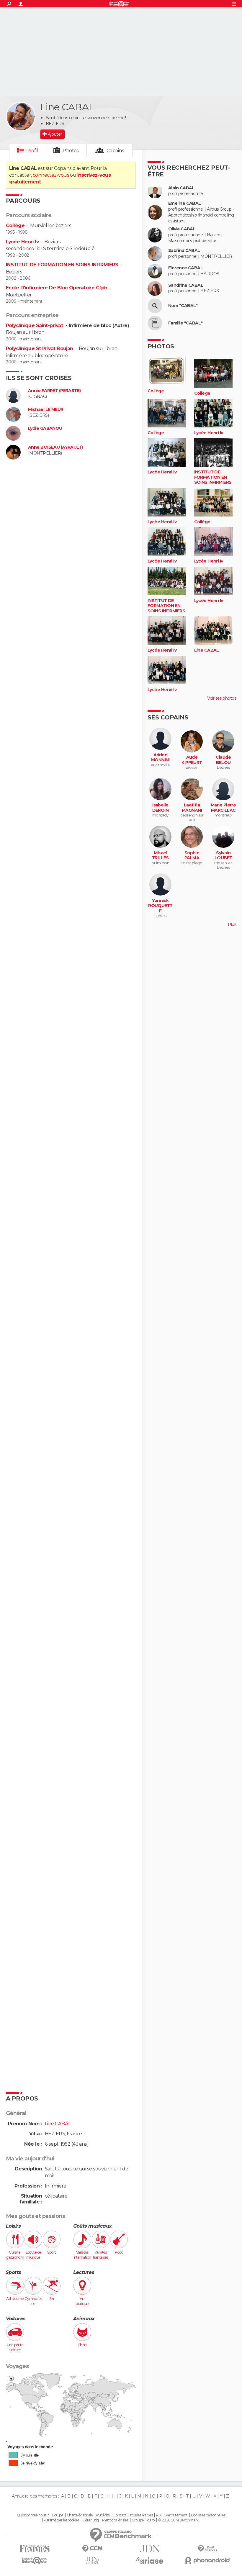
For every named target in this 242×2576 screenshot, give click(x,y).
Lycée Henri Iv (22, 242)
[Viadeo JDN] (92, 2561)
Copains (115, 151)
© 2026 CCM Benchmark (178, 2520)
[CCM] (92, 2549)
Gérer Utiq (90, 2520)
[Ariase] (150, 2560)
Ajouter (55, 134)
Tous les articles (141, 2515)
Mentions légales (115, 2520)
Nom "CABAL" (183, 306)
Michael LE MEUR (46, 410)
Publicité (103, 2515)
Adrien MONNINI (160, 758)
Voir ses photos (222, 698)
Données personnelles (208, 2515)
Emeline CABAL (185, 203)
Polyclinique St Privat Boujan (40, 349)
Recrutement (176, 2515)
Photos (71, 151)
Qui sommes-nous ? (33, 2515)
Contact (120, 2515)
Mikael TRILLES (160, 856)
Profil (32, 151)
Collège (15, 226)
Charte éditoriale (80, 2515)
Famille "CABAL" (185, 323)
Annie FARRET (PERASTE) (54, 391)
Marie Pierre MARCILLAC (223, 808)
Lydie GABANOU (45, 428)
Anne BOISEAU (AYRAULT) (55, 447)
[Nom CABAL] (155, 306)
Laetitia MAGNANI (192, 808)
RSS (159, 2515)
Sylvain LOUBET (223, 856)
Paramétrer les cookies (61, 2520)
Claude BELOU (223, 760)
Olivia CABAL (182, 229)
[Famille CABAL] (155, 323)
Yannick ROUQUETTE (160, 906)
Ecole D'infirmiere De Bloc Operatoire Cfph (57, 288)
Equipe (58, 2515)
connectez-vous (51, 175)
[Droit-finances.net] (207, 2549)
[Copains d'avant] (35, 2561)
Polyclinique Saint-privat (35, 326)
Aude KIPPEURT (192, 760)
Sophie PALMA (192, 856)
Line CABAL (207, 650)
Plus (232, 924)
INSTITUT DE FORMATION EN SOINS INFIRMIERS (62, 265)
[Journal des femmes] (35, 2549)
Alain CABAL (181, 188)
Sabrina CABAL (184, 251)
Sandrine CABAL (186, 285)
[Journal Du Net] (150, 2549)
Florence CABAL (185, 268)
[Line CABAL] (21, 117)
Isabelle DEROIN (161, 808)
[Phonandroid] (207, 2561)
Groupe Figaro (143, 2520)
